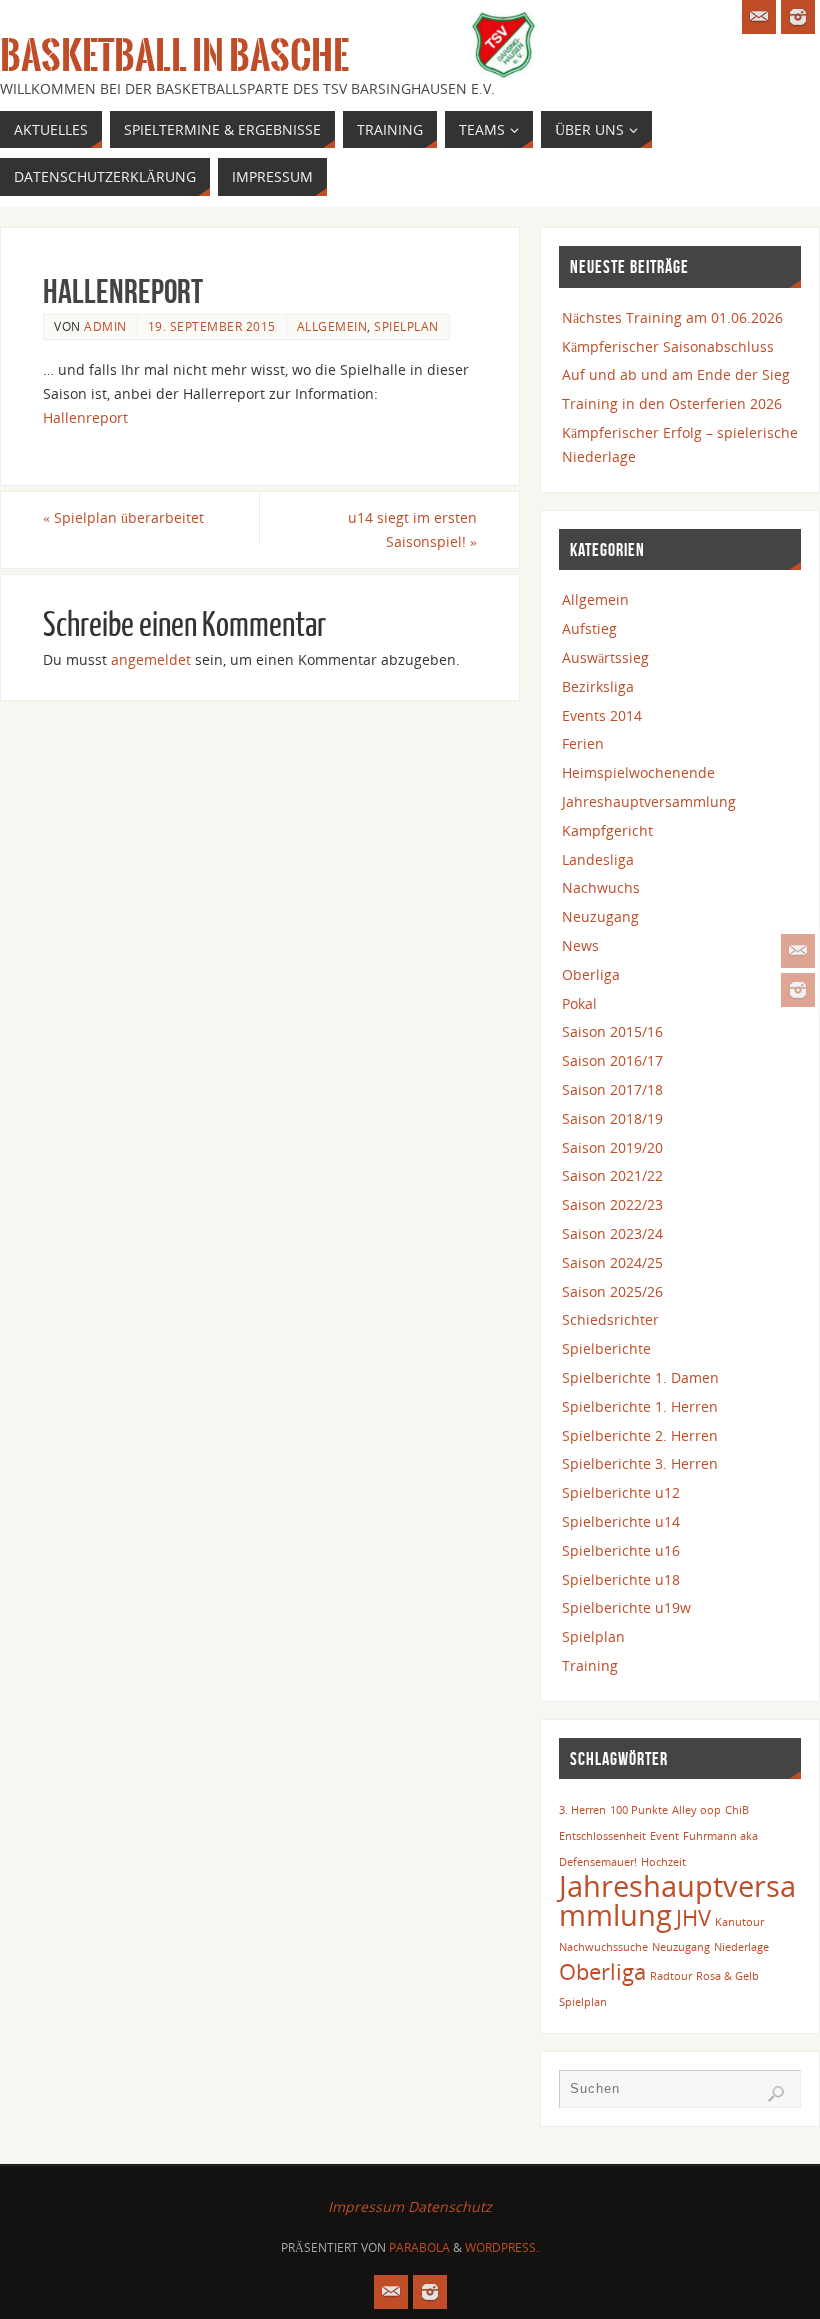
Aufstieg (589, 628)
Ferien (583, 743)
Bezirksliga (598, 686)
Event (664, 1836)
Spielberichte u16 (621, 1550)
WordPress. (502, 2247)
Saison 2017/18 (612, 1089)
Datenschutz (450, 2206)
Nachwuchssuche (603, 1947)
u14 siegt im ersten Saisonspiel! (412, 529)
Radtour (671, 1976)
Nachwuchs (601, 887)
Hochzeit (663, 1862)
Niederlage (741, 1947)
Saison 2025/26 (612, 1291)
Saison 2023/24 (612, 1233)
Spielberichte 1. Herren (640, 1406)
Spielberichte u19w (626, 1607)
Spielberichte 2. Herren (640, 1435)
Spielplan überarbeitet (123, 517)
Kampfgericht (607, 830)
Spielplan (406, 326)
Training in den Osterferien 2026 (672, 403)
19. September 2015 (212, 326)
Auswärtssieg (605, 657)
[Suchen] (776, 2094)
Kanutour (739, 1922)
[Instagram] (798, 990)
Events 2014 (602, 715)
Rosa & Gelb (727, 1976)
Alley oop (696, 1810)
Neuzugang (600, 916)
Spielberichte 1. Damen (640, 1377)
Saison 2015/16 (612, 1031)
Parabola (419, 2247)
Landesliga (598, 859)
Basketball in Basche (174, 56)
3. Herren (582, 1810)
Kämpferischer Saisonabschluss (668, 346)
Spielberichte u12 (621, 1492)
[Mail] (798, 951)
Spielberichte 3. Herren (640, 1463)
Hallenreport (85, 417)
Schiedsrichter (610, 1319)
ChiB (737, 1810)
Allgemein (332, 326)
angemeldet (151, 659)
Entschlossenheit (602, 1836)
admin (105, 326)
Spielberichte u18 (621, 1579)
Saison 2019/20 (612, 1147)
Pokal (579, 1003)
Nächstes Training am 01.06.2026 (672, 317)
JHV (693, 1917)
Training (590, 1665)
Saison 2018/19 (612, 1118)
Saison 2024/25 (612, 1262)
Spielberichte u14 (621, 1521)
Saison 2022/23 (612, 1204)
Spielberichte (606, 1348)
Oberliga (591, 974)
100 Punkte (639, 1810)
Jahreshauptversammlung (649, 801)
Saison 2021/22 (612, 1175)
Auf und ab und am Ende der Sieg (676, 374)
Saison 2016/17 (612, 1060)
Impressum (366, 2206)
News (580, 945)
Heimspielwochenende (638, 772)
